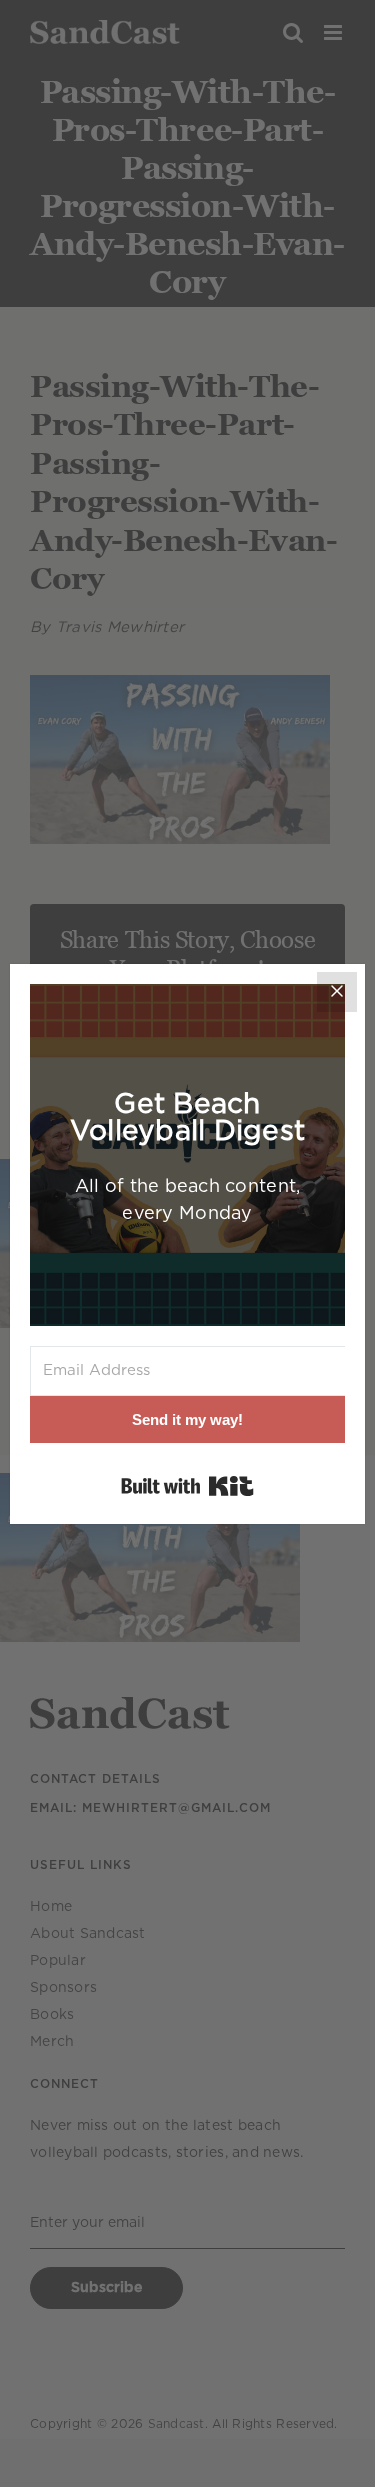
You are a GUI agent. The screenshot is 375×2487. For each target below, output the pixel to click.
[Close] (337, 992)
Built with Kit (187, 1486)
